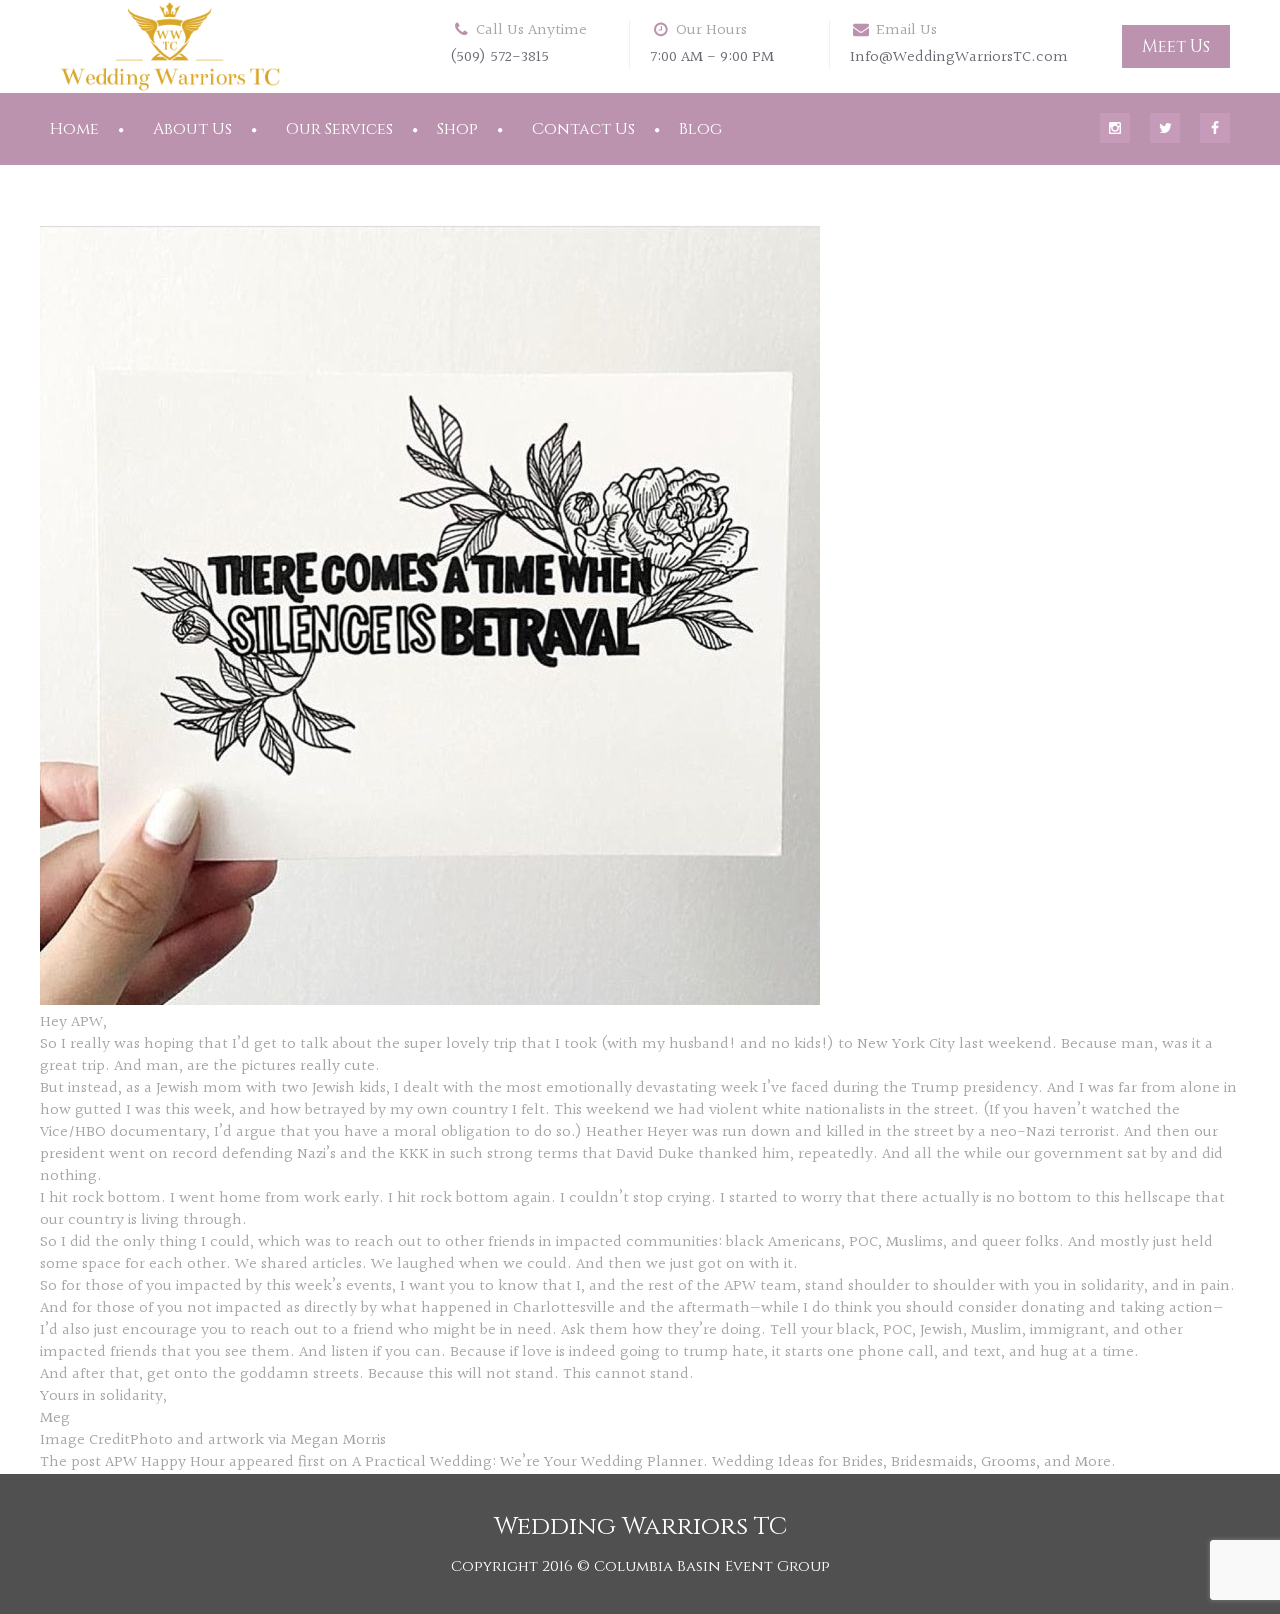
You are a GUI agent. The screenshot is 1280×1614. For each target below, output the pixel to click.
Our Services (339, 129)
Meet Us (1176, 46)
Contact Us (583, 129)
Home (74, 129)
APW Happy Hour (165, 1462)
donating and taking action (1117, 1308)
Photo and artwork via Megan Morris (258, 1440)
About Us (192, 129)
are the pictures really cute (281, 1066)
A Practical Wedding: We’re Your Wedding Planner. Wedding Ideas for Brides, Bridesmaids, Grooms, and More (731, 1462)
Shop (457, 129)
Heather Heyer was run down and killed (725, 1132)
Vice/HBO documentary (123, 1132)
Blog (700, 129)
